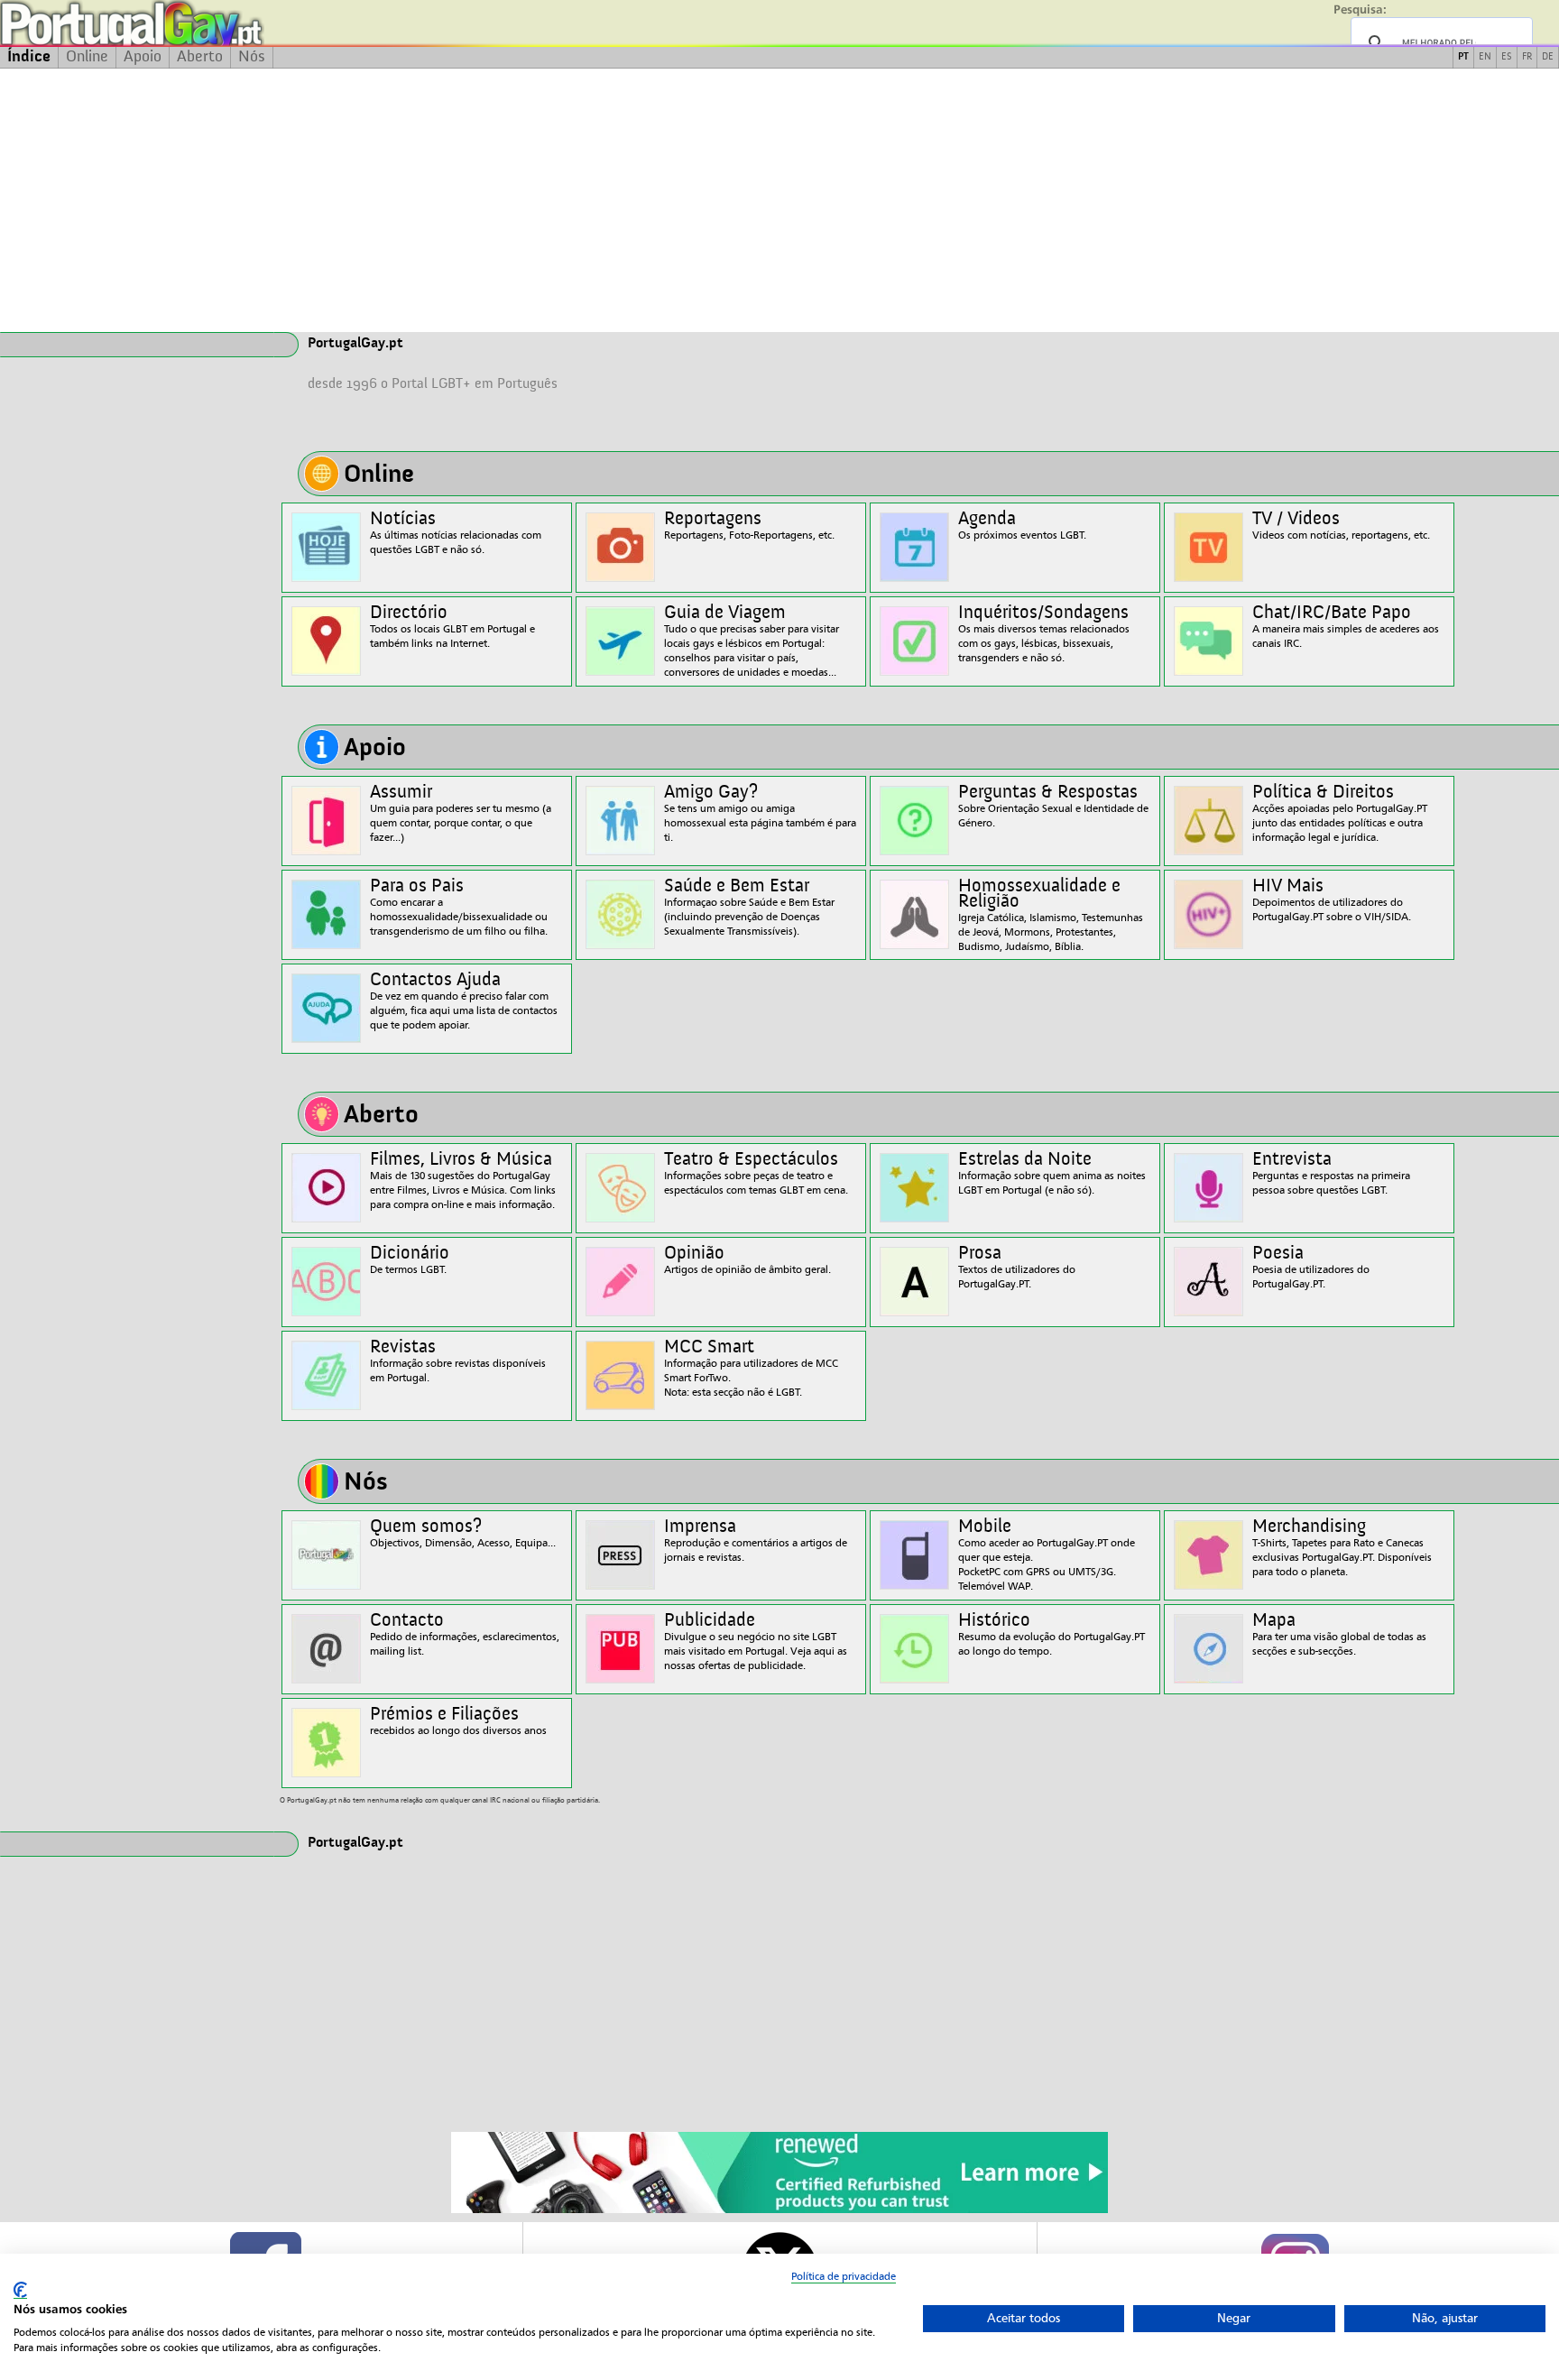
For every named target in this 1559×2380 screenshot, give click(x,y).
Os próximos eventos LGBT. (1022, 526)
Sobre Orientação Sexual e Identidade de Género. (1053, 806)
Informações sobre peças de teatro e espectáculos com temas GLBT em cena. (756, 1173)
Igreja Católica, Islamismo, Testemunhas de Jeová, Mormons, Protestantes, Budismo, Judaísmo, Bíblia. (1051, 915)
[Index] (137, 345)
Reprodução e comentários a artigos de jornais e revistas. (756, 1541)
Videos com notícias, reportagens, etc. (1341, 526)
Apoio (143, 57)
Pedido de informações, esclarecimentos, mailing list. (465, 1634)
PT (1463, 57)
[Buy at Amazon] (779, 2210)
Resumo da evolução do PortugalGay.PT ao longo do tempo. (1052, 1634)
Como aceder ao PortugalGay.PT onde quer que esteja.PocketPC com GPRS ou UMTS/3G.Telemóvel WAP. (1047, 1555)
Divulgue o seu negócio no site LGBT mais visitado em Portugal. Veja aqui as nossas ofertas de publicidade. (756, 1642)
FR (1527, 57)
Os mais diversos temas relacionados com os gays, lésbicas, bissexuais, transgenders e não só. (1044, 634)
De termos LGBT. (410, 1260)
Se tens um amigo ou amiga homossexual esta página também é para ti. (760, 813)
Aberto (200, 57)
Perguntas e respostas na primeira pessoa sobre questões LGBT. (1331, 1173)
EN (1485, 57)
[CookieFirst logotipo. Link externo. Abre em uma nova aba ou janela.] (20, 2290)
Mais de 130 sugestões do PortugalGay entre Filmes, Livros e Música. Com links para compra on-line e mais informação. (463, 1181)
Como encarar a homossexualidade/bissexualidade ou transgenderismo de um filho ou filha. (459, 907)
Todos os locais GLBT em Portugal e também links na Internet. (452, 627)
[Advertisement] (779, 200)
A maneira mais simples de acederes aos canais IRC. (1346, 627)
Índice (29, 57)
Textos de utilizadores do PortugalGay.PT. (1017, 1267)
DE (1548, 57)
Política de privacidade (844, 2276)
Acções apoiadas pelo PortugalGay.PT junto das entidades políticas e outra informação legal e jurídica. (1340, 813)
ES (1507, 57)
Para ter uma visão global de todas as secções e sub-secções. (1339, 1634)
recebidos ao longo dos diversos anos (458, 1721)
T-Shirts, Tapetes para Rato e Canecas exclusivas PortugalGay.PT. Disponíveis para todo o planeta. (1342, 1548)
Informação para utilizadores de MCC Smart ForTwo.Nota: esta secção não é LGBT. (751, 1368)
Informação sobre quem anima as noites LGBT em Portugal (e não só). (1052, 1173)
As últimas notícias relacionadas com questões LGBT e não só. (456, 533)
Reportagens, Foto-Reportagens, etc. (749, 526)
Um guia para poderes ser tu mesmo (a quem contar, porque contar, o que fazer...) (461, 813)
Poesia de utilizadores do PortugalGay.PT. (1311, 1267)
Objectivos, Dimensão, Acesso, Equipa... (463, 1533)
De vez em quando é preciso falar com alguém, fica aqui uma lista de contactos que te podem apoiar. (464, 1001)
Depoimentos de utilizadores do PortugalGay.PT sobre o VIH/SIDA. (1332, 900)
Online (87, 57)
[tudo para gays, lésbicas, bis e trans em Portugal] (180, 23)
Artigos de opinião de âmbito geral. (747, 1260)
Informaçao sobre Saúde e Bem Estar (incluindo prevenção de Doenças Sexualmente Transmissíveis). (749, 907)
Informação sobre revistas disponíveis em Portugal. (458, 1361)
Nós (252, 57)
